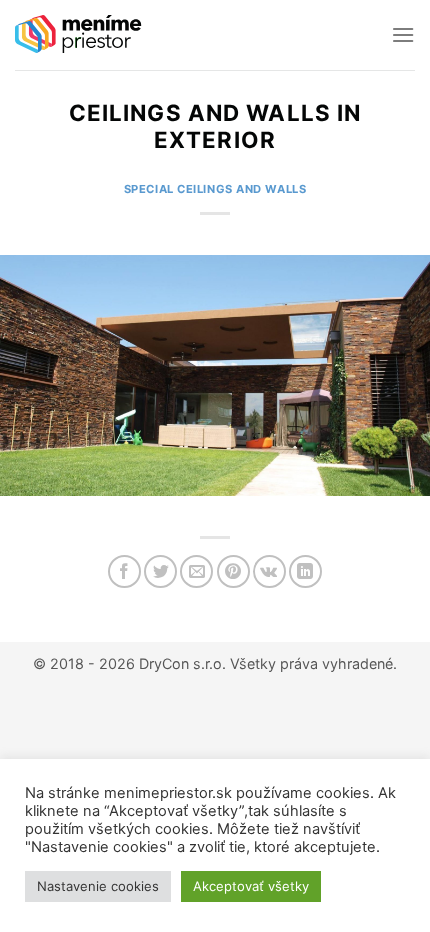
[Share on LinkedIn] (305, 571)
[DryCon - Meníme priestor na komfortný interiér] (79, 35)
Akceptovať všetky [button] (251, 886)
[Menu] (403, 34)
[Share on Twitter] (160, 571)
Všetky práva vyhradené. (313, 663)
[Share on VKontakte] (269, 571)
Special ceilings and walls (215, 189)
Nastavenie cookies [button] (98, 886)
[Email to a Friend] (196, 571)
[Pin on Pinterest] (233, 571)
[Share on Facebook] (124, 571)
